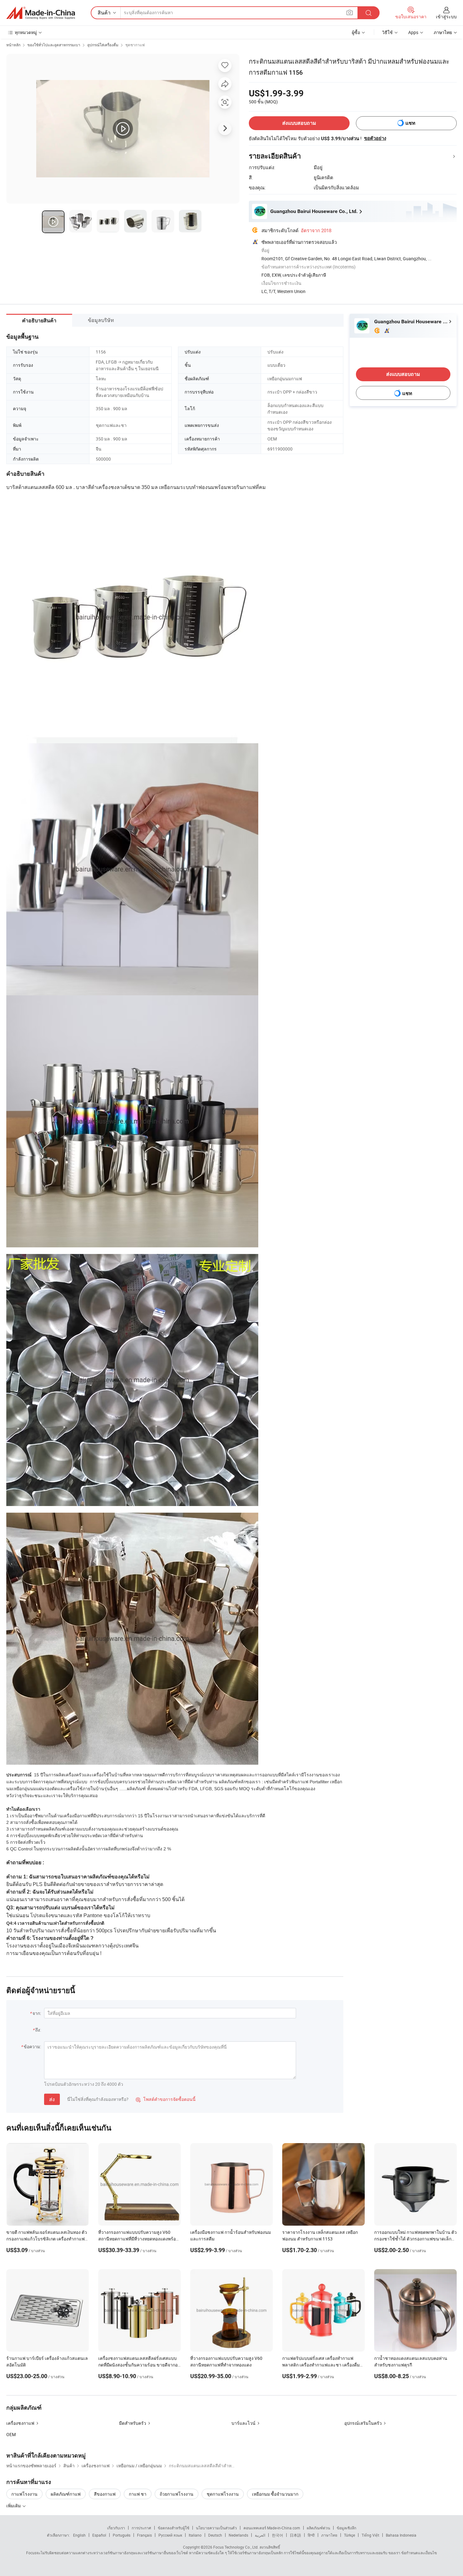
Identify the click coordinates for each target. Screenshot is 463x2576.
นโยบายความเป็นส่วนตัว (216, 2528)
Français (144, 2535)
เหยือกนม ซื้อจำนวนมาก (275, 2494)
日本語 (295, 2535)
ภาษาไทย (329, 2535)
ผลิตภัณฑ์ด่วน (318, 2528)
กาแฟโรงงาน (24, 2494)
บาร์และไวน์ (243, 2423)
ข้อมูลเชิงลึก (346, 2528)
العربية (260, 2535)
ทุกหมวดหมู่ (26, 32)
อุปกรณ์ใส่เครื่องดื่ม (103, 45)
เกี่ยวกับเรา (116, 2528)
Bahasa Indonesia (401, 2535)
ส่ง (52, 2099)
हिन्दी (311, 2535)
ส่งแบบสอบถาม (299, 123)
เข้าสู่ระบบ (446, 17)
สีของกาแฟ (105, 2494)
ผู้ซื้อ (356, 32)
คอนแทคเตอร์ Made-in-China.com (272, 2528)
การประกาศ (141, 2528)
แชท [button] (410, 123)
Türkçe (349, 2535)
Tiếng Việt (370, 2535)
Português (122, 2535)
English (79, 2535)
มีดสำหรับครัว (133, 2423)
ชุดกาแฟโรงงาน (223, 2494)
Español (99, 2535)
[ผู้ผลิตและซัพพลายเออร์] (41, 13)
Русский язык (170, 2535)
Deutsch (215, 2535)
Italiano (195, 2535)
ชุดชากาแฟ (135, 45)
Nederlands (238, 2535)
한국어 (277, 2535)
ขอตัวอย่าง (375, 138)
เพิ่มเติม (14, 2506)
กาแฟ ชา (138, 2494)
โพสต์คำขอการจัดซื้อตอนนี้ (166, 2099)
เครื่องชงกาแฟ (20, 2423)
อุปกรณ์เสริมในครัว (363, 2423)
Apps (413, 32)
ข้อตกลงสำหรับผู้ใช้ (174, 2528)
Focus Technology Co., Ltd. (236, 2547)
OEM (11, 2434)
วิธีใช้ (387, 32)
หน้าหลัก (13, 45)
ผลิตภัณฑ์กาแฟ (66, 2494)
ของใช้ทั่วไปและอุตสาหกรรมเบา (54, 45)
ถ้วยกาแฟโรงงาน (177, 2494)
